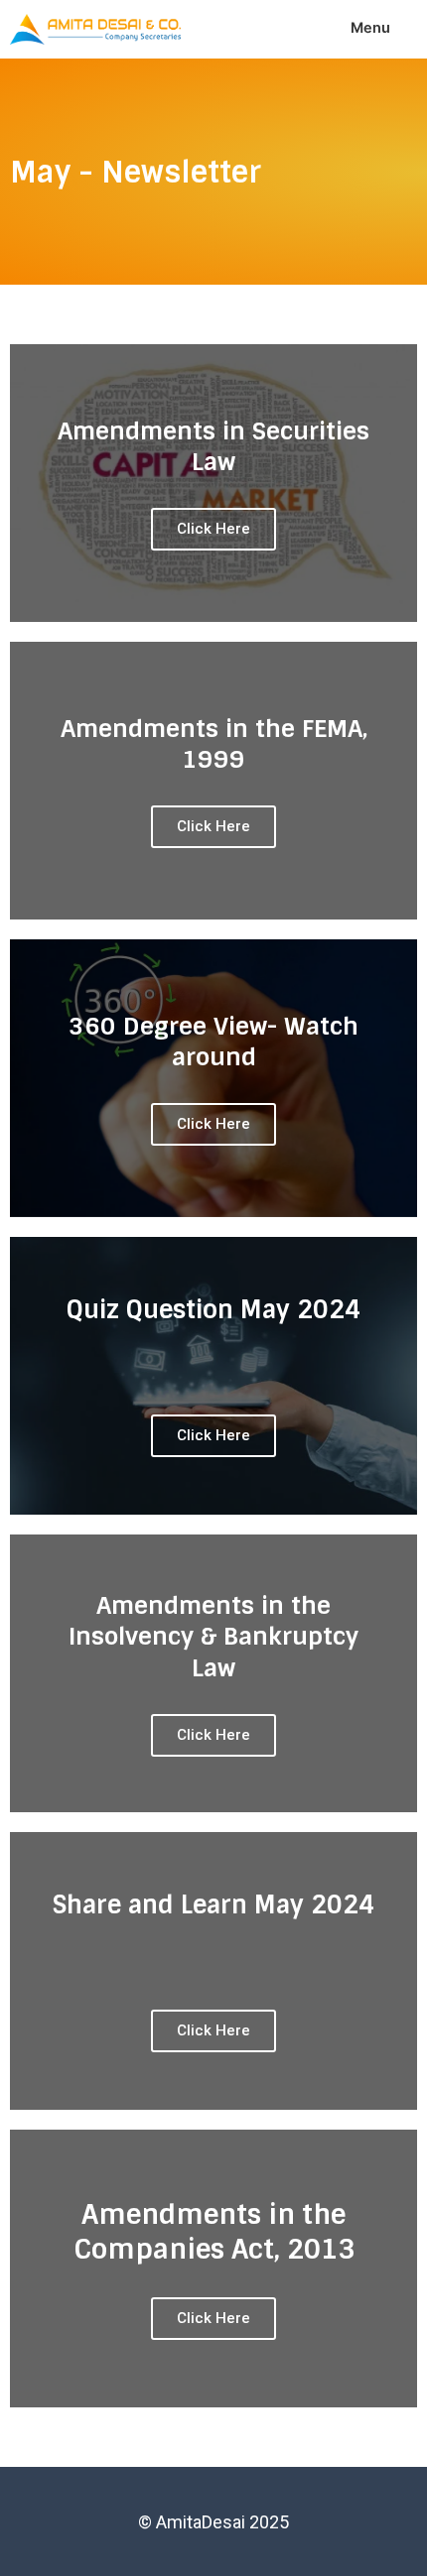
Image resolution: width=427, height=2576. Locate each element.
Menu (370, 28)
